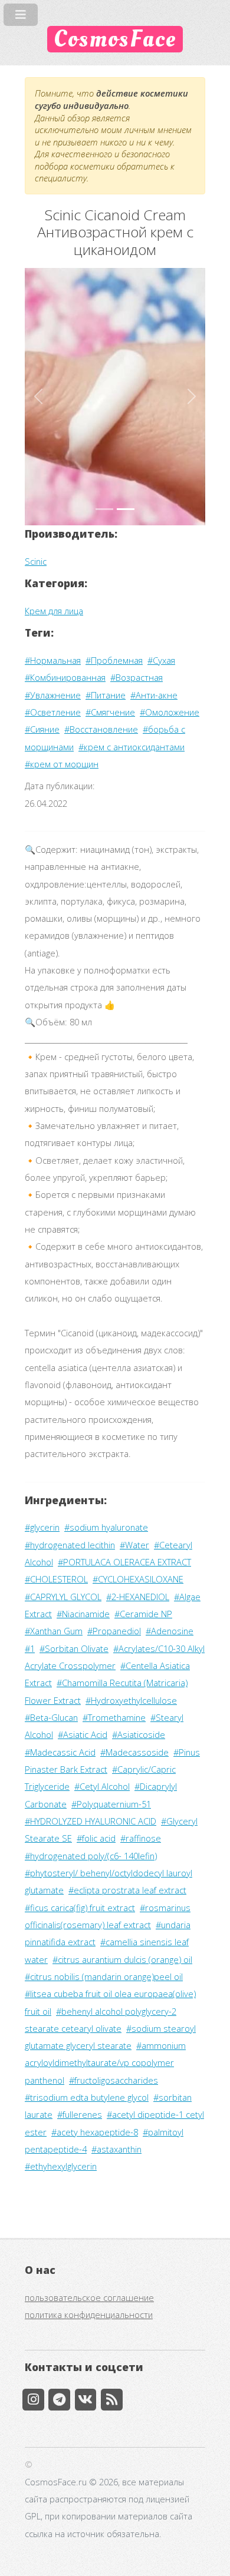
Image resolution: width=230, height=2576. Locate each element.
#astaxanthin (116, 2149)
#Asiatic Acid (83, 1734)
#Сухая (161, 660)
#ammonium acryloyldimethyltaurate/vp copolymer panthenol (105, 2063)
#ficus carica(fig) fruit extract (80, 1908)
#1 (30, 1648)
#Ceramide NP (143, 1614)
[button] (38, 397)
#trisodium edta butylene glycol (87, 2097)
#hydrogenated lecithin (70, 1545)
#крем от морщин (62, 764)
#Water (134, 1545)
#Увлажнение (53, 695)
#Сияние (42, 729)
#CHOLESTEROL (56, 1579)
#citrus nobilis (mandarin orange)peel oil (104, 1976)
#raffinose (141, 1838)
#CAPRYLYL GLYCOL (63, 1597)
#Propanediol (114, 1631)
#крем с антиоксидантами (132, 747)
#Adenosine (170, 1631)
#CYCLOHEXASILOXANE (138, 1579)
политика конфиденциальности (89, 2315)
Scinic (36, 561)
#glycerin (42, 1527)
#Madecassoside (134, 1752)
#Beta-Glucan (51, 1717)
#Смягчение (110, 712)
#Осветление (53, 712)
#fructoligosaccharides (114, 2080)
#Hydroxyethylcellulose (131, 1700)
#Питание (106, 695)
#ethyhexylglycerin (61, 2166)
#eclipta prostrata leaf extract (127, 1890)
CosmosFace (115, 39)
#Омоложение (170, 712)
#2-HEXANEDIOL (138, 1597)
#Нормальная (53, 660)
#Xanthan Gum (54, 1631)
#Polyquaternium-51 (111, 1804)
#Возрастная (137, 677)
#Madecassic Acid (60, 1752)
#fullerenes (80, 2114)
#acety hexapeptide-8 (95, 2132)
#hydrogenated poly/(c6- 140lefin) (91, 1856)
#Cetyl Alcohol (102, 1786)
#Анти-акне (154, 695)
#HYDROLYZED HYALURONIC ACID (91, 1821)
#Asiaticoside (139, 1734)
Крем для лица (54, 611)
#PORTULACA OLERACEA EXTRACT (124, 1562)
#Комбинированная (65, 677)
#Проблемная (114, 660)
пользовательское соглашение (89, 2297)
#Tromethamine (114, 1717)
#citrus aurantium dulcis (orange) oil (122, 1959)
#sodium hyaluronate (106, 1527)
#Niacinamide (83, 1614)
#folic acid (96, 1838)
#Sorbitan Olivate (74, 1648)
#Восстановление (101, 729)
